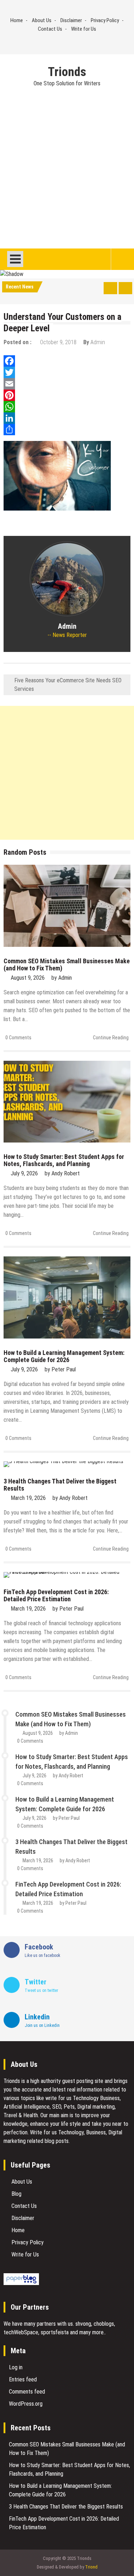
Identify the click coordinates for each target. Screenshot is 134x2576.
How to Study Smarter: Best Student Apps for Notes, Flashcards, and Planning (64, 1160)
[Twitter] (67, 372)
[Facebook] (67, 361)
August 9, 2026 (28, 978)
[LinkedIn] (67, 418)
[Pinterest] (67, 395)
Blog (16, 2194)
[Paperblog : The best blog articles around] (21, 2283)
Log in (16, 2367)
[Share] (67, 430)
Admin (98, 342)
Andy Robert (66, 1173)
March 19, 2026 (28, 1498)
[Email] (67, 384)
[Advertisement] (67, 178)
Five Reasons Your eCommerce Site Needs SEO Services (68, 685)
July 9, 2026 (24, 1173)
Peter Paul (64, 1369)
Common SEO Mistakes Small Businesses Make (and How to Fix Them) (67, 965)
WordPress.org (26, 2404)
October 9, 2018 (58, 342)
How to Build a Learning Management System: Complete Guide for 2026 (64, 1356)
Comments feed (27, 2392)
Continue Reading (111, 1038)
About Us (42, 20)
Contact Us (50, 29)
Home (17, 20)
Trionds (67, 72)
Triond (91, 2567)
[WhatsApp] (67, 407)
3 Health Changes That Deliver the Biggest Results (60, 1485)
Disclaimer (71, 20)
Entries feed (23, 2379)
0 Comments (18, 1038)
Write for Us (84, 29)
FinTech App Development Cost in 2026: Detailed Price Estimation (56, 1595)
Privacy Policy (105, 20)
